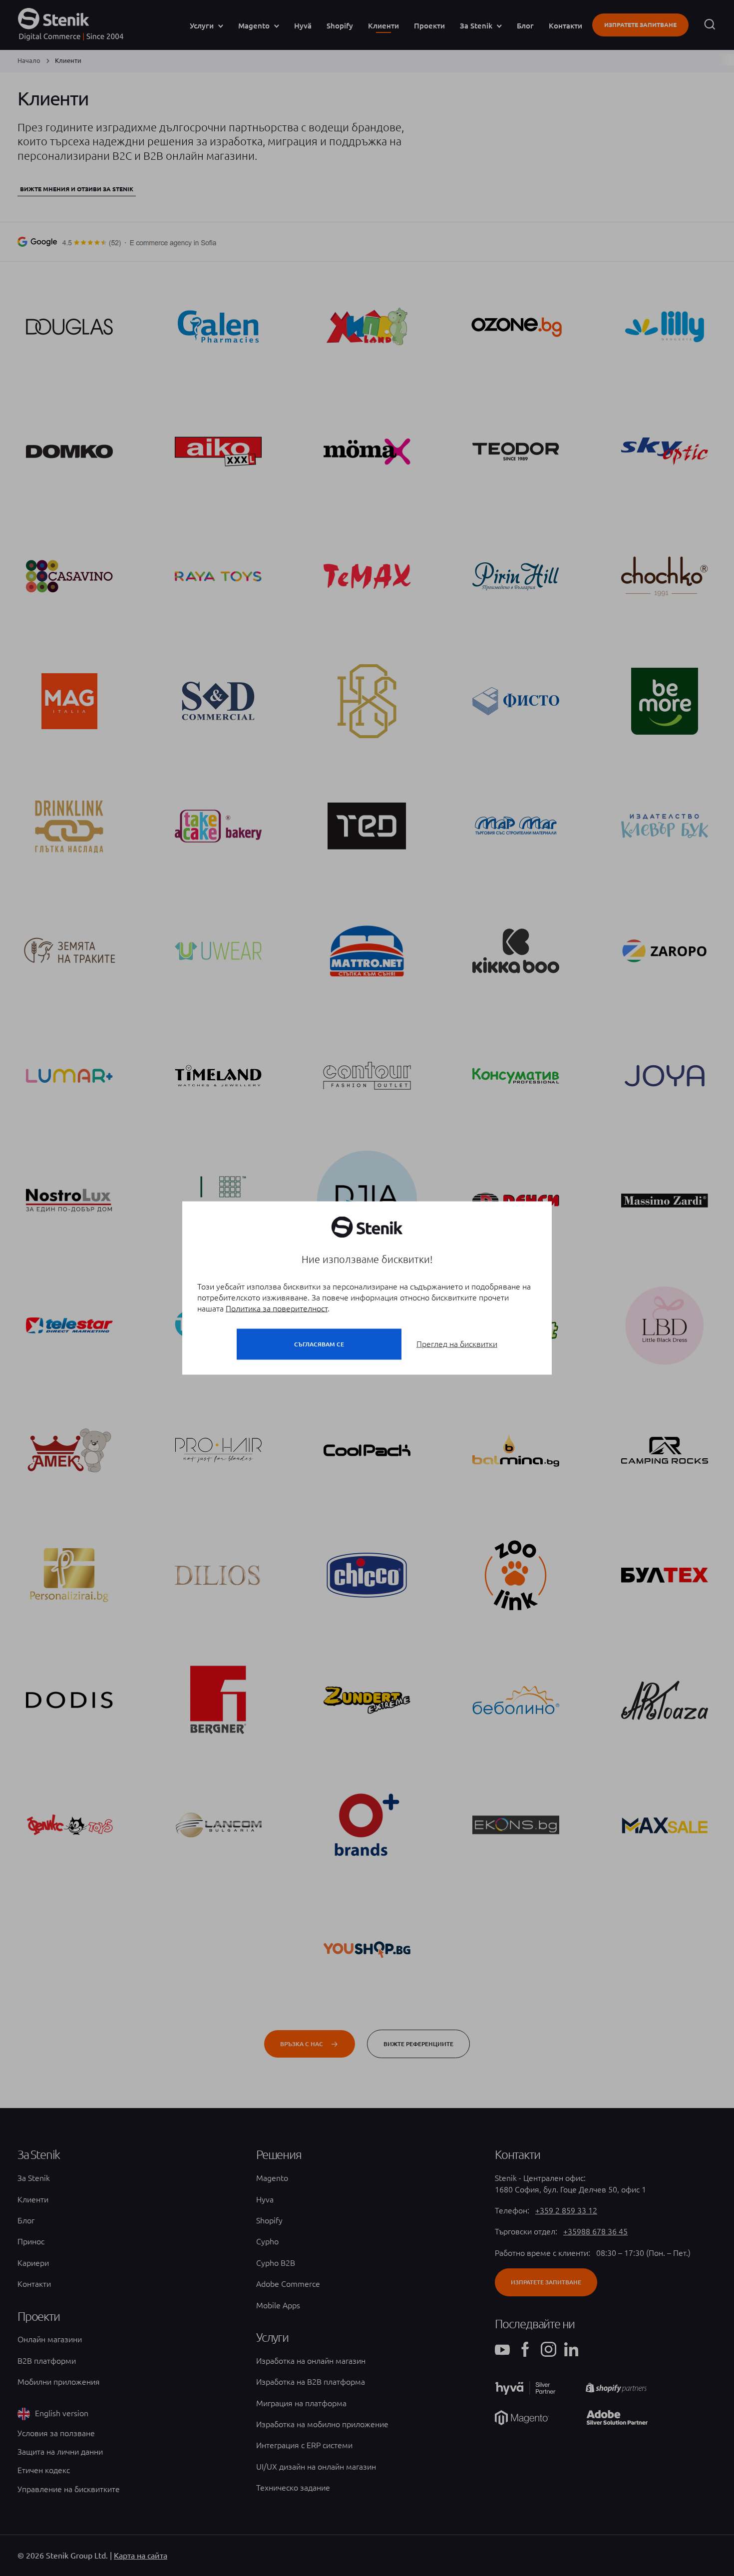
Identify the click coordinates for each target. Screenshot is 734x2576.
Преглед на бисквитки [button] (457, 1344)
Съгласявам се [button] (319, 1344)
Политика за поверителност (277, 1308)
